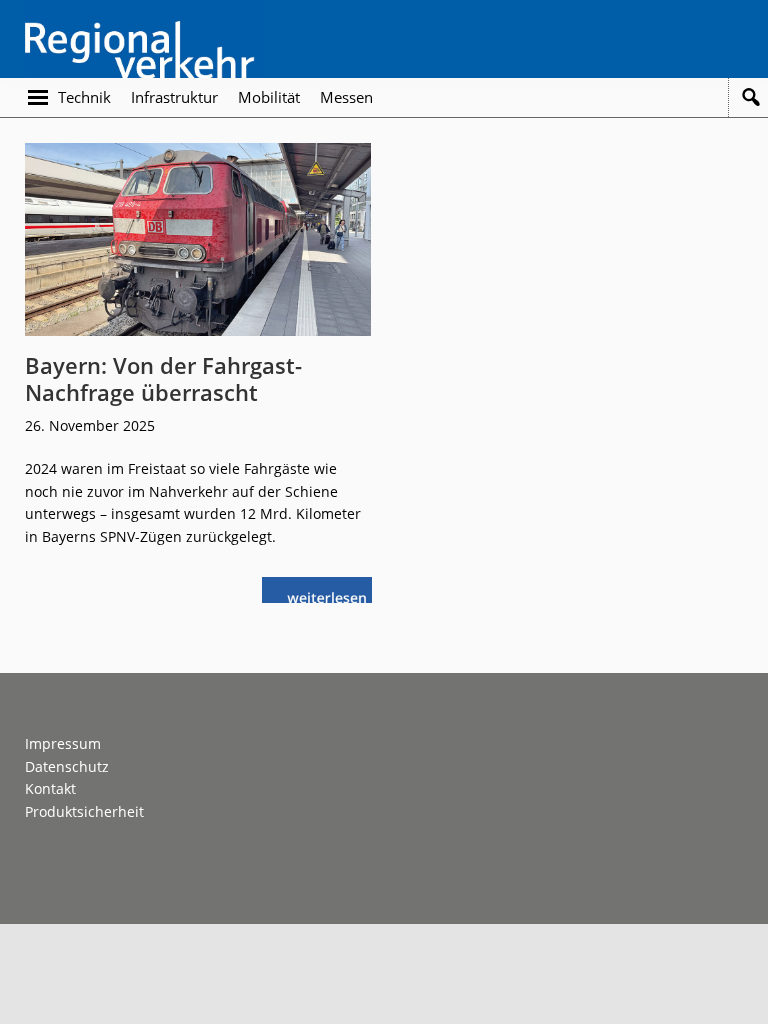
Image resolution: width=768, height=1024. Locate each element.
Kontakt (50, 788)
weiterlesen (332, 595)
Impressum (63, 743)
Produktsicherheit (84, 811)
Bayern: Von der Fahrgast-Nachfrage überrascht (163, 378)
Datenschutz (67, 766)
